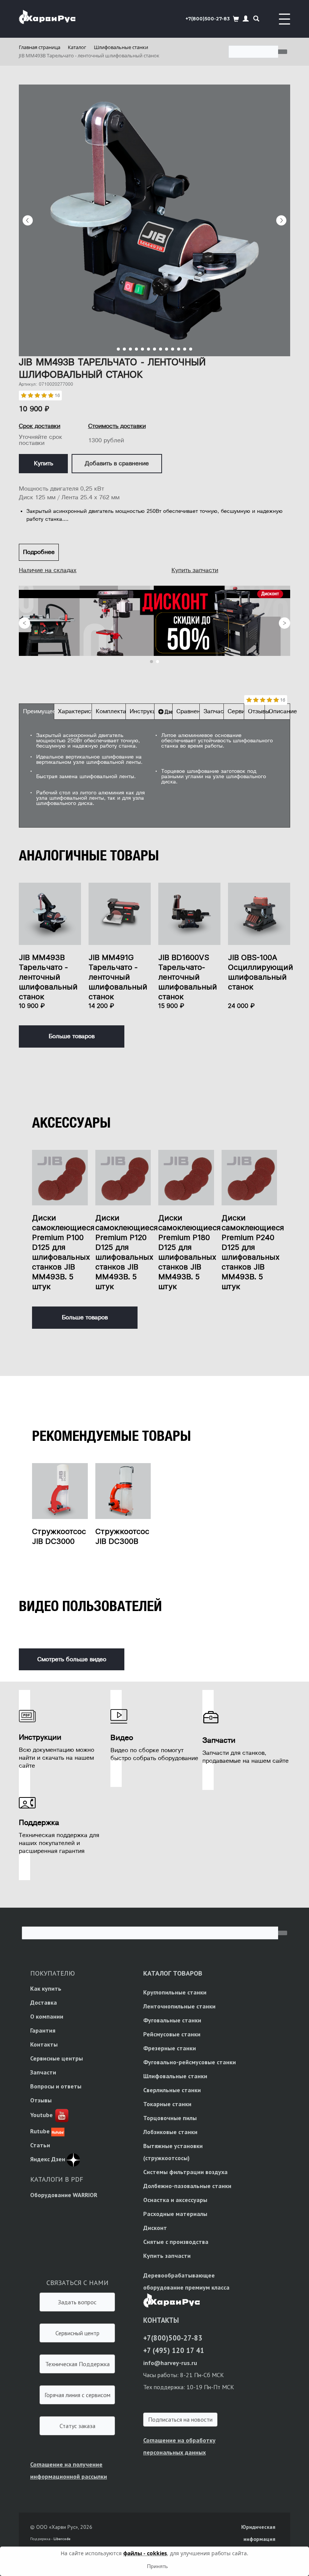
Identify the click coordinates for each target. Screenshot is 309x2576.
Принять (157, 2566)
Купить (44, 463)
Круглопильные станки (175, 1992)
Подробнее (39, 552)
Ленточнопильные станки (179, 2006)
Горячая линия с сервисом (77, 2395)
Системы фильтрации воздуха (185, 2172)
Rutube (40, 2131)
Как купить (46, 1988)
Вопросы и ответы (56, 2086)
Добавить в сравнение (117, 463)
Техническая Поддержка (77, 2364)
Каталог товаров (173, 1973)
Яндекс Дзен (48, 2159)
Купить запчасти (195, 570)
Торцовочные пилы (170, 2118)
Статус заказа (77, 2426)
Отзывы (41, 2100)
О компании (47, 2016)
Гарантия (43, 2030)
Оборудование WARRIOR (64, 2195)
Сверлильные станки (172, 2090)
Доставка (44, 2002)
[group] (154, 220)
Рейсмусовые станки (172, 2034)
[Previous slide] (28, 220)
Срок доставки (40, 426)
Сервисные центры (57, 2058)
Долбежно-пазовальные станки (187, 2186)
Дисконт (155, 2228)
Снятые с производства (176, 2242)
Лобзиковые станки (170, 2132)
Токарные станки (167, 2104)
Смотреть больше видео (72, 1659)
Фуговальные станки (172, 2020)
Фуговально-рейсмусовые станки (190, 2062)
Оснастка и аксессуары (175, 2200)
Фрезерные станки (170, 2048)
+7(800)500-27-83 (208, 19)
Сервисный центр (77, 2333)
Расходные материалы (175, 2214)
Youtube (41, 2115)
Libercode (62, 2539)
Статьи (40, 2145)
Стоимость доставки (117, 426)
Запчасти (43, 2072)
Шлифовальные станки (175, 2076)
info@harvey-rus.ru (170, 2363)
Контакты (44, 2044)
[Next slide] (281, 220)
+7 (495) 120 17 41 (174, 2350)
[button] (246, 19)
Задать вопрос (77, 2302)
